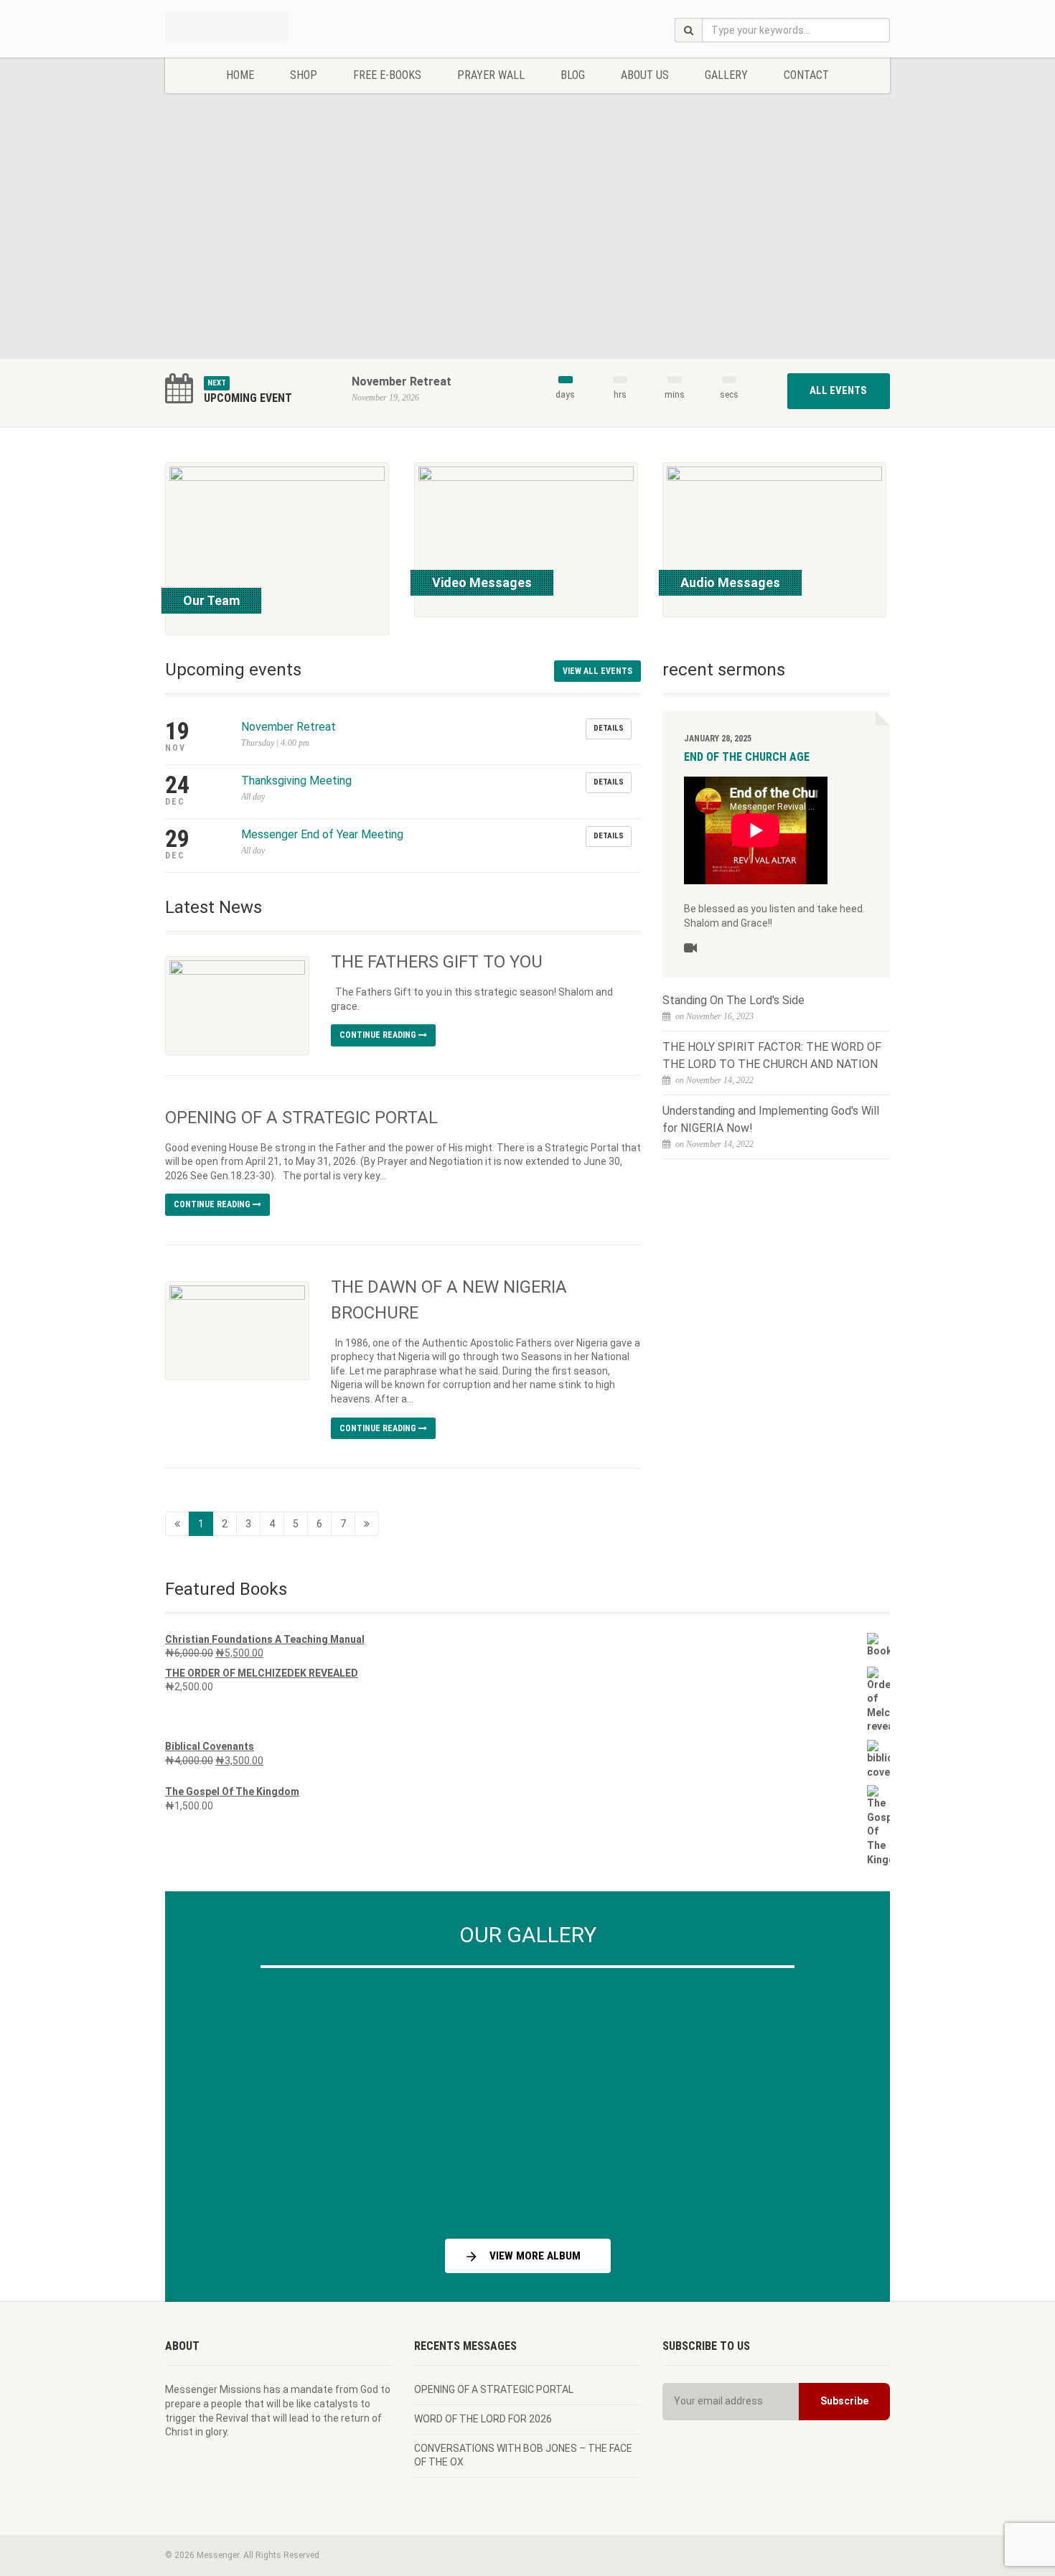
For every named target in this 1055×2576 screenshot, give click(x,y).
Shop (304, 75)
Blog (573, 75)
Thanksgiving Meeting (296, 781)
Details (609, 728)
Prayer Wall (491, 75)
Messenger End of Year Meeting (322, 834)
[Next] (844, 2098)
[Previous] (211, 2098)
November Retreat (402, 381)
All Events (838, 390)
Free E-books (387, 75)
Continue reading (379, 1035)
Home (240, 75)
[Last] (367, 1524)
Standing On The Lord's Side (733, 1000)
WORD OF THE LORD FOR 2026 (483, 2419)
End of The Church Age (747, 757)
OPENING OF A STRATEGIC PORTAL (301, 1118)
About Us (645, 75)
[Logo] (279, 17)
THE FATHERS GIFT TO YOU (437, 962)
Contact (806, 75)
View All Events (597, 671)
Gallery (726, 75)
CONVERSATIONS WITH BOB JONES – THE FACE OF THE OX (523, 2455)
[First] (177, 1524)
